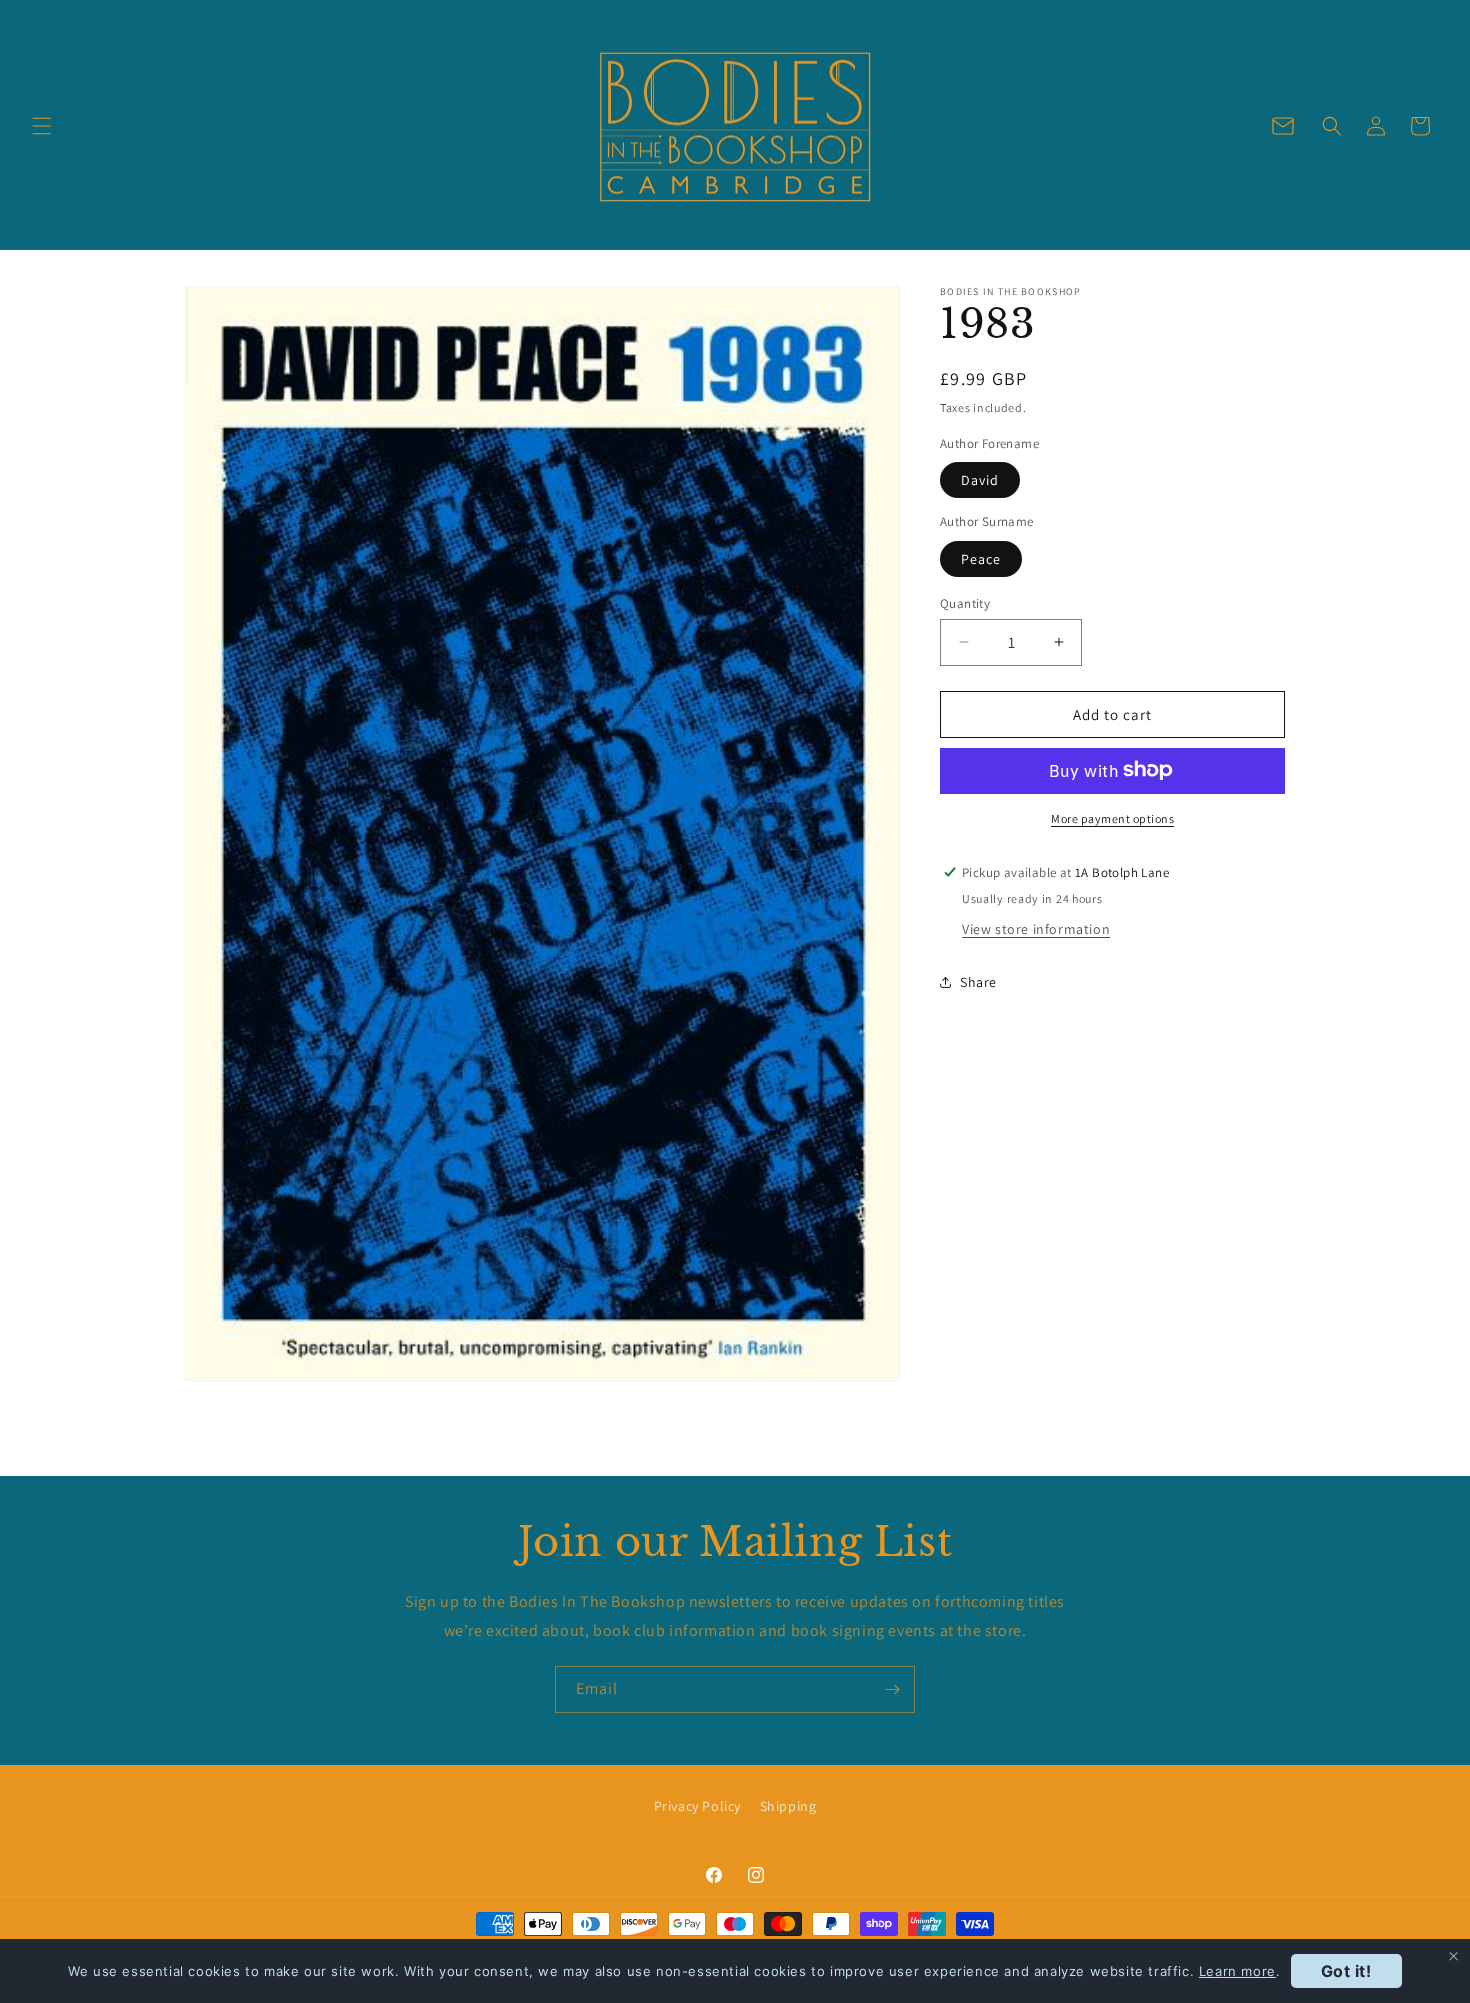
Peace (981, 558)
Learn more (1237, 1971)
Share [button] (978, 982)
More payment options (1112, 817)
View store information (1036, 928)
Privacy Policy (697, 1806)
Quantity (965, 602)
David (980, 479)
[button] (42, 126)
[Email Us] (1283, 126)
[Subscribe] (892, 1689)
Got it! (1346, 1971)
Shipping (788, 1806)
